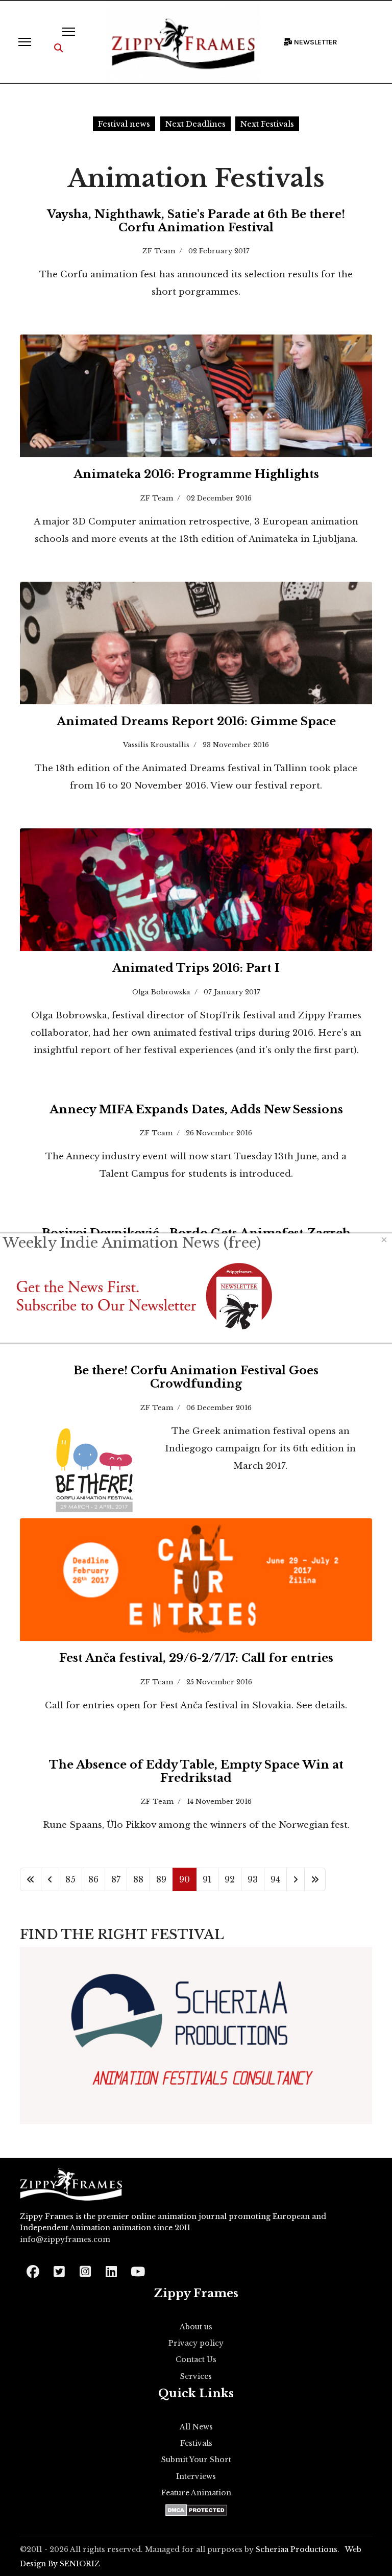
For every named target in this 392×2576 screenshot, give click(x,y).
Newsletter (315, 42)
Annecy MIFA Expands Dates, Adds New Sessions (196, 1110)
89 (161, 1879)
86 (93, 1879)
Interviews (196, 2476)
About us (196, 2327)
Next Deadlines (195, 124)
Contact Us (196, 2359)
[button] (58, 48)
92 (230, 1879)
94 (275, 1879)
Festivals (196, 2443)
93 (253, 1879)
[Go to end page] (315, 1879)
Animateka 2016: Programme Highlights (196, 474)
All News (196, 2427)
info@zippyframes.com (65, 2239)
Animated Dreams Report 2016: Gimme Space (196, 721)
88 (138, 1879)
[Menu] (25, 42)
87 (116, 1879)
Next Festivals (267, 124)
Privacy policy (196, 2343)
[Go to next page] (296, 1879)
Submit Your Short (196, 2460)
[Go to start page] (31, 1879)
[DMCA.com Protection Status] (196, 2510)
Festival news (124, 124)
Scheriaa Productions (297, 2549)
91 (207, 1879)
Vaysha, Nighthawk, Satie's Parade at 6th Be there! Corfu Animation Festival (196, 221)
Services (196, 2376)
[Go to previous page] (50, 1879)
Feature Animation (196, 2493)
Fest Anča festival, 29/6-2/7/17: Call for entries (196, 1658)
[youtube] (137, 2268)
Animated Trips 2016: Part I (196, 968)
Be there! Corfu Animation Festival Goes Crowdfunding (196, 1377)
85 (70, 1879)
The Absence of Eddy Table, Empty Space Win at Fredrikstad (196, 1771)
